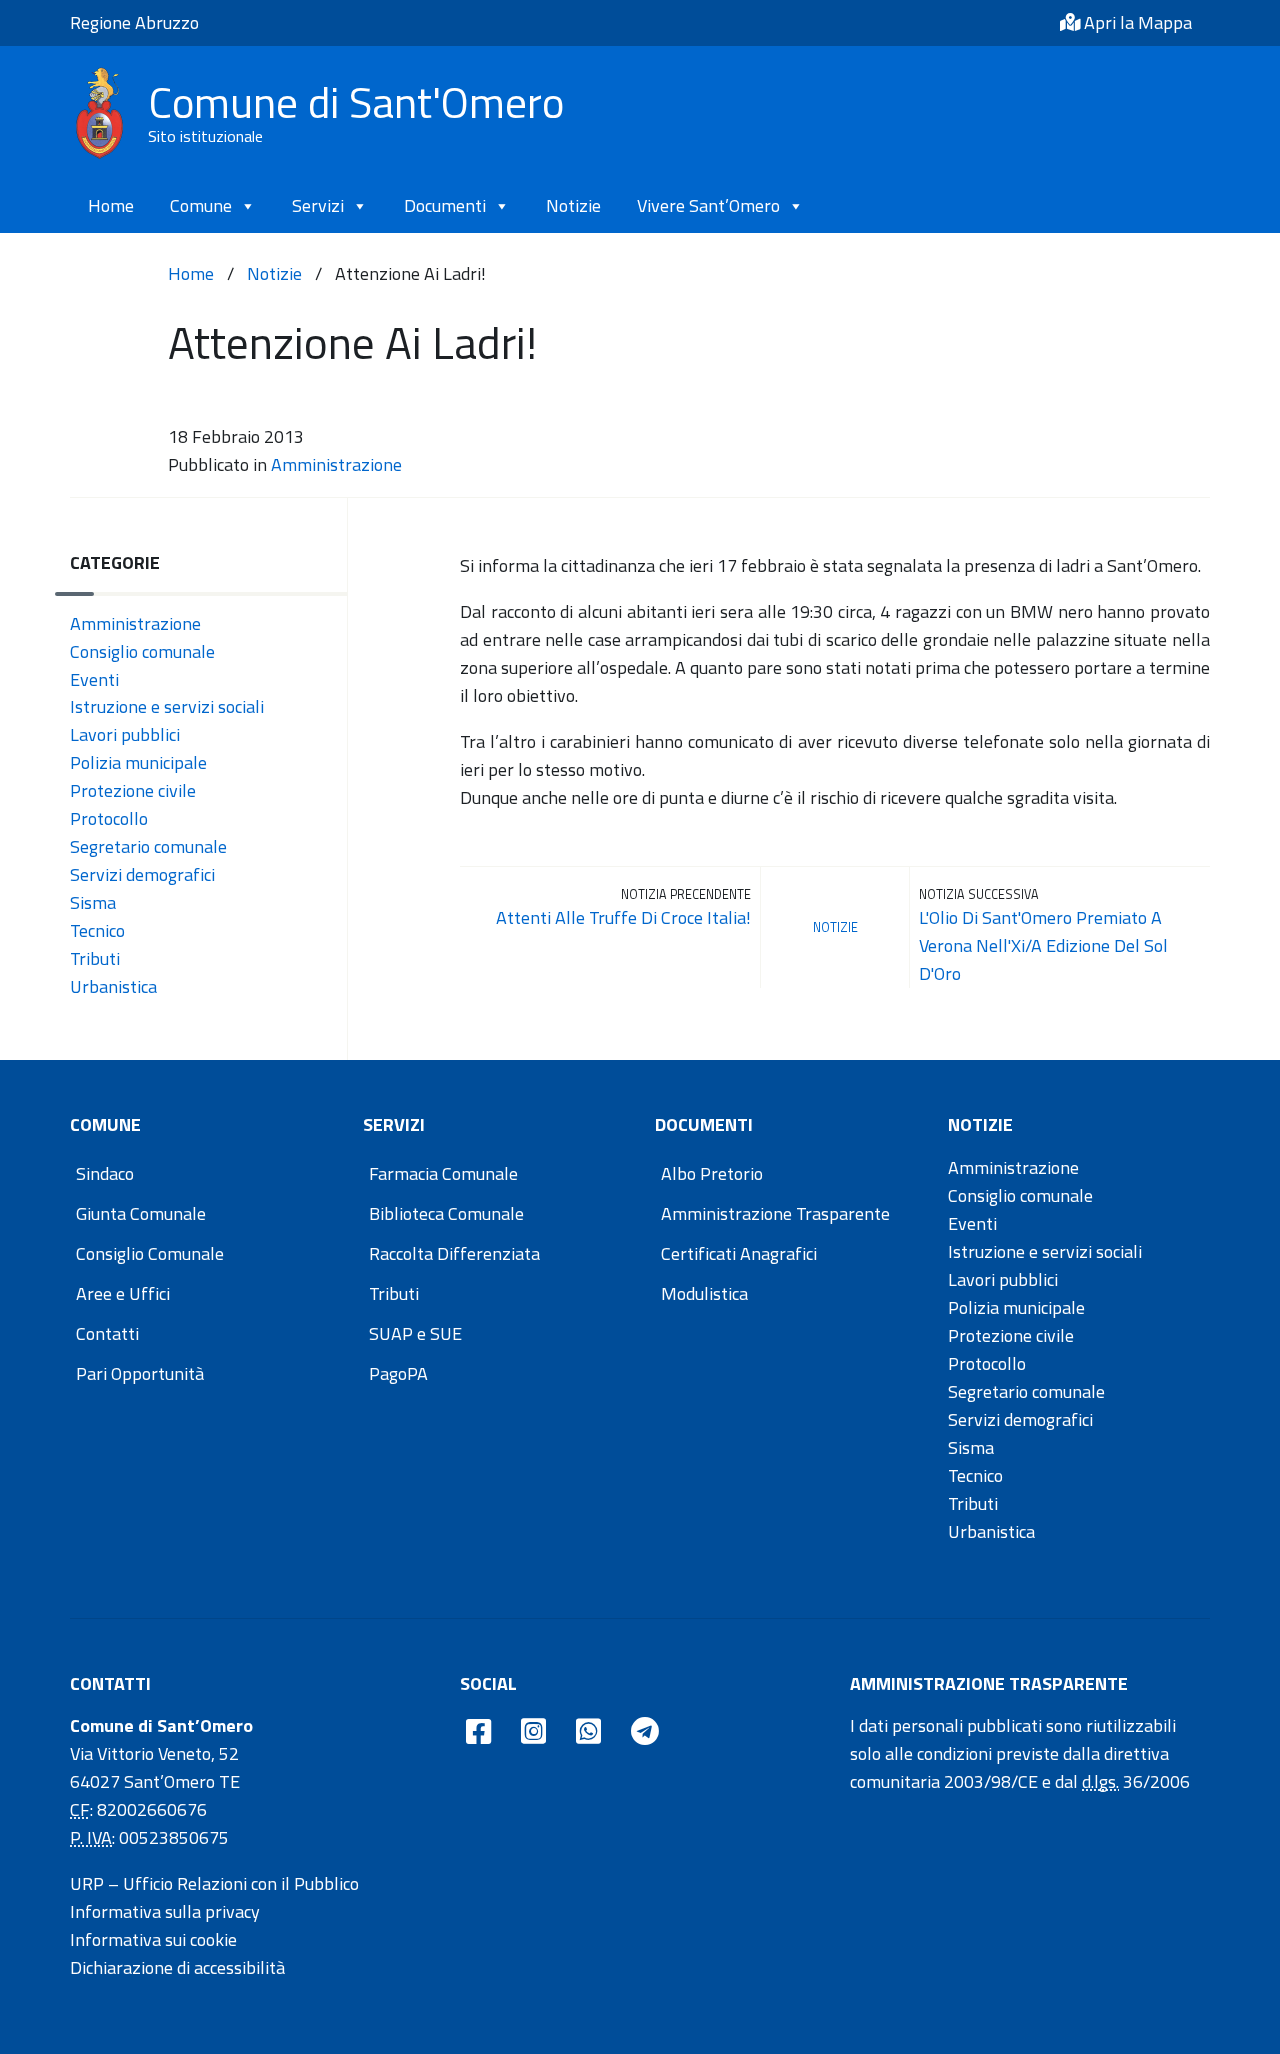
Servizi (318, 205)
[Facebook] (478, 1732)
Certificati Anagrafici (739, 1253)
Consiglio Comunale (150, 1253)
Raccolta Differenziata (454, 1253)
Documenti (445, 205)
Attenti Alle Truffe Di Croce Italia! (623, 917)
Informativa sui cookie (153, 1939)
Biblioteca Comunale (446, 1213)
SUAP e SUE (415, 1333)
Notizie (573, 205)
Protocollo (109, 818)
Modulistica (704, 1293)
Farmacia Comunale (443, 1173)
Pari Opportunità (140, 1373)
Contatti (107, 1333)
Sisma (93, 902)
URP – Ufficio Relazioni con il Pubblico (214, 1883)
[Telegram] (645, 1732)
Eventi (94, 679)
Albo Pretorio (712, 1173)
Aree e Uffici (123, 1293)
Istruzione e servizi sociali (167, 706)
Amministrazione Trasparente (775, 1213)
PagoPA (398, 1373)
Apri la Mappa (1136, 22)
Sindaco (105, 1173)
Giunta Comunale (141, 1213)
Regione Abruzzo (134, 22)
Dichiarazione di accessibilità (177, 1967)
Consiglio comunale (142, 651)
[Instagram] (533, 1732)
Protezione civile (133, 790)
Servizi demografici (142, 874)
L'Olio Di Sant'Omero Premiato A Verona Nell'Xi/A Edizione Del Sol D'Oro (1043, 945)
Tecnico (97, 930)
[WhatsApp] (588, 1732)
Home (111, 205)
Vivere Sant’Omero (708, 205)
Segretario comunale (148, 846)
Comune (201, 205)
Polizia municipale (138, 762)
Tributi (95, 958)
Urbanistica (113, 986)
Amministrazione (336, 464)
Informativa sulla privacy (165, 1911)
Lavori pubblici (125, 734)
